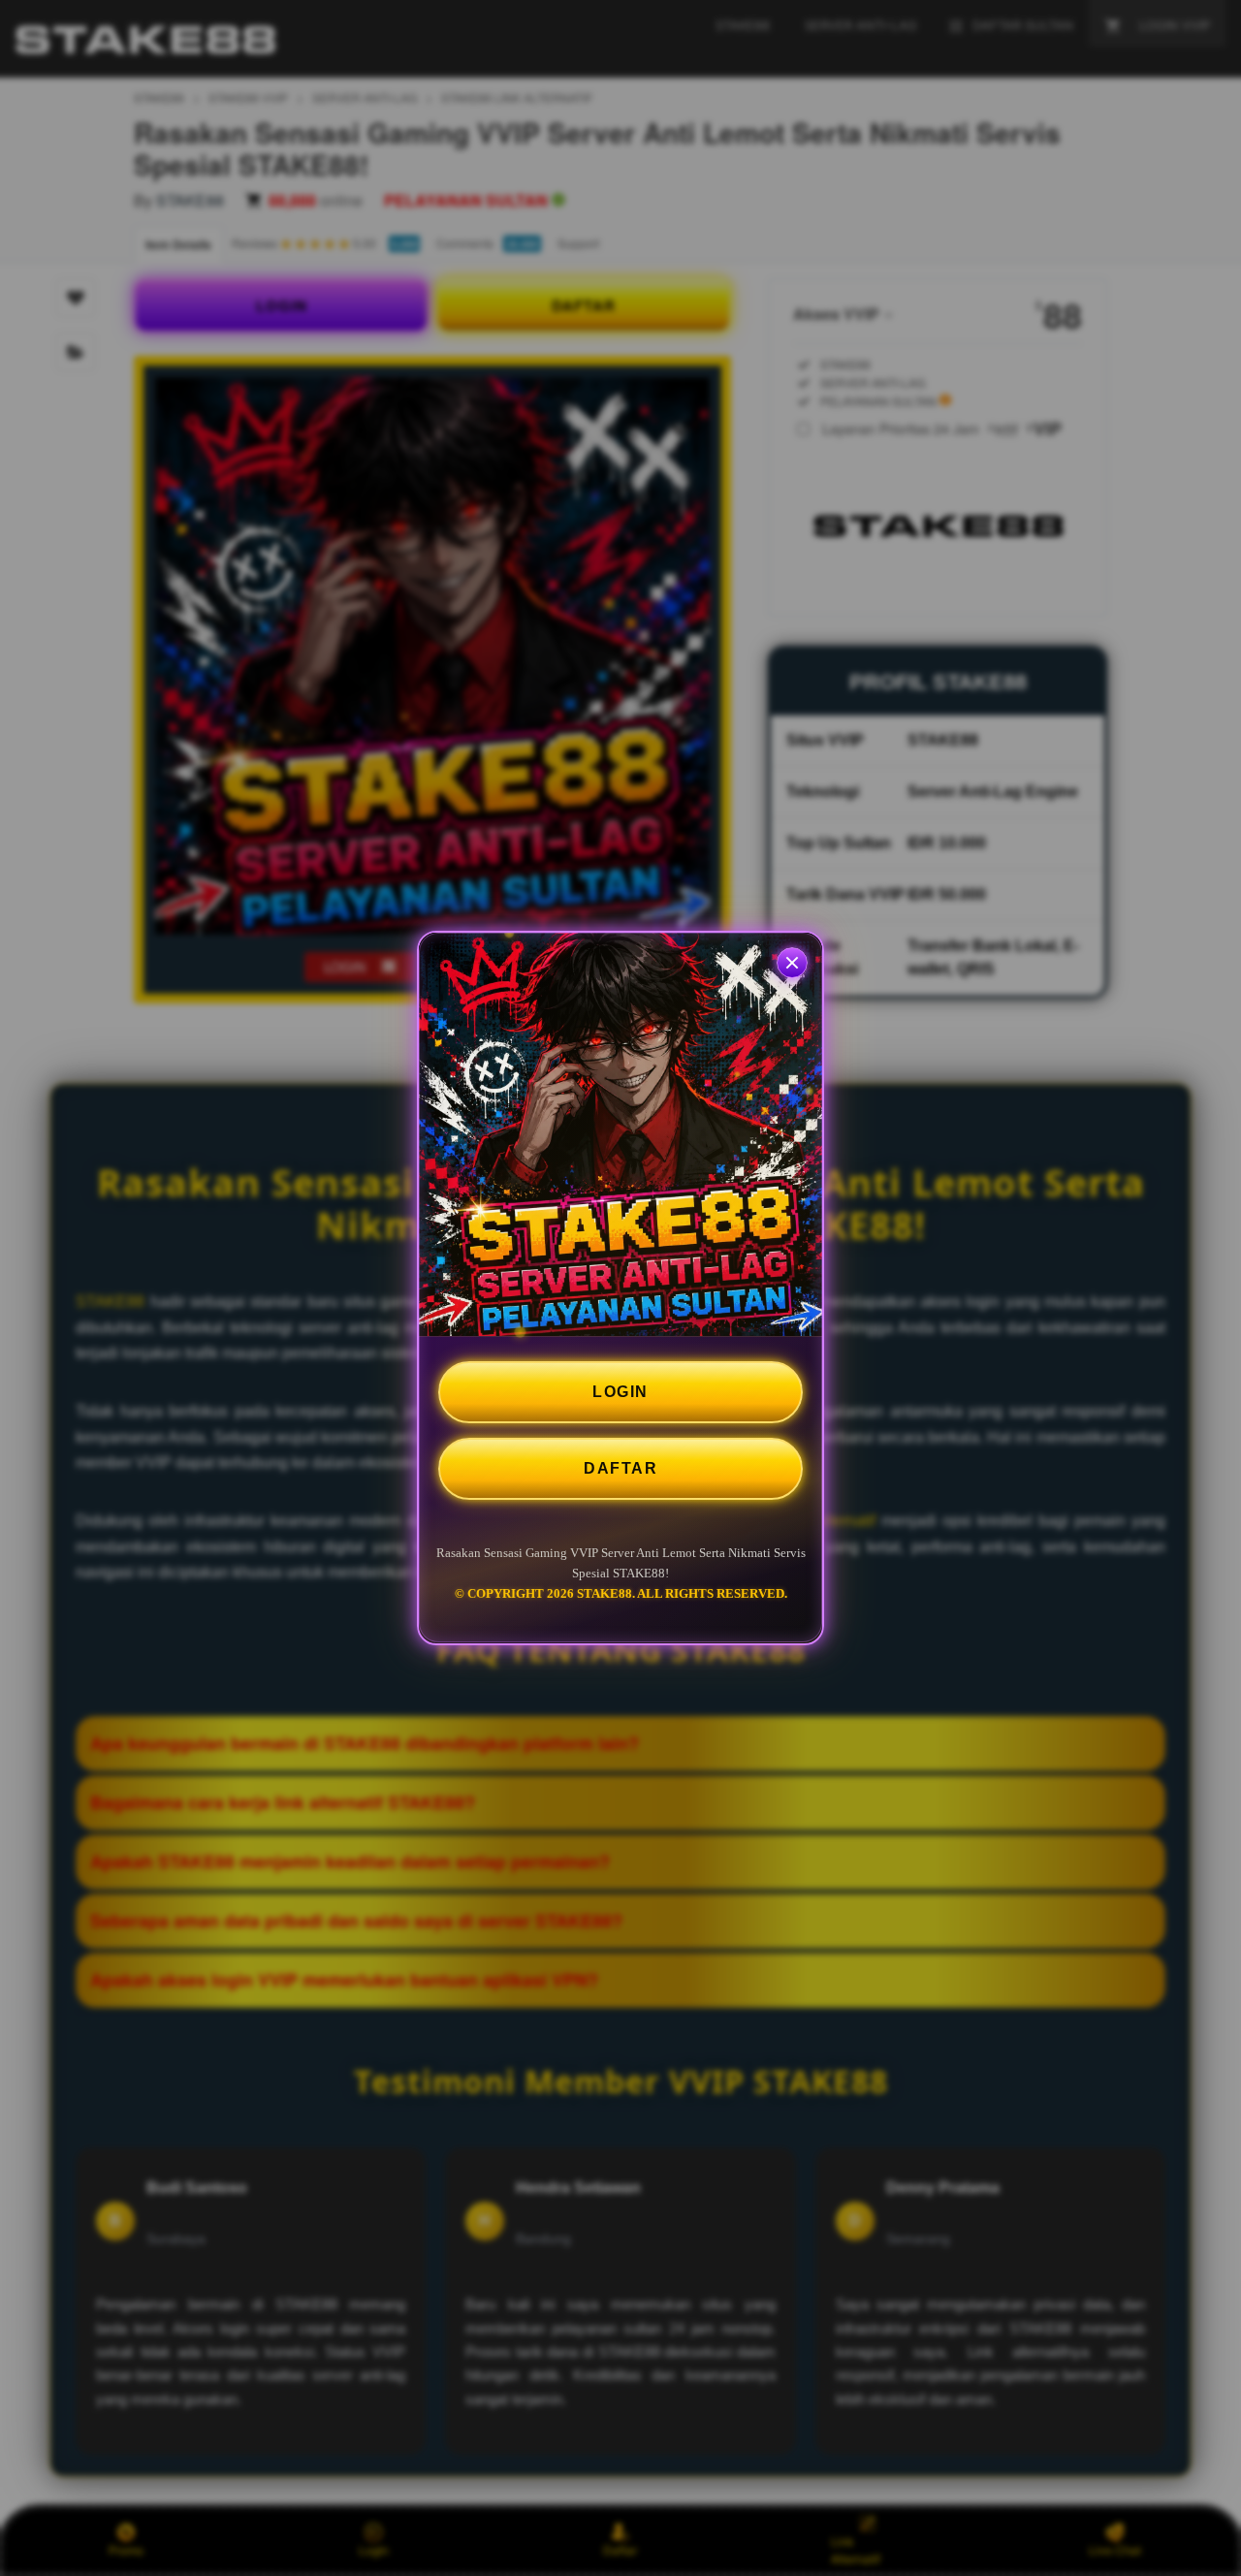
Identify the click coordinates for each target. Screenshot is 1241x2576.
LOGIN (620, 1392)
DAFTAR (620, 1468)
